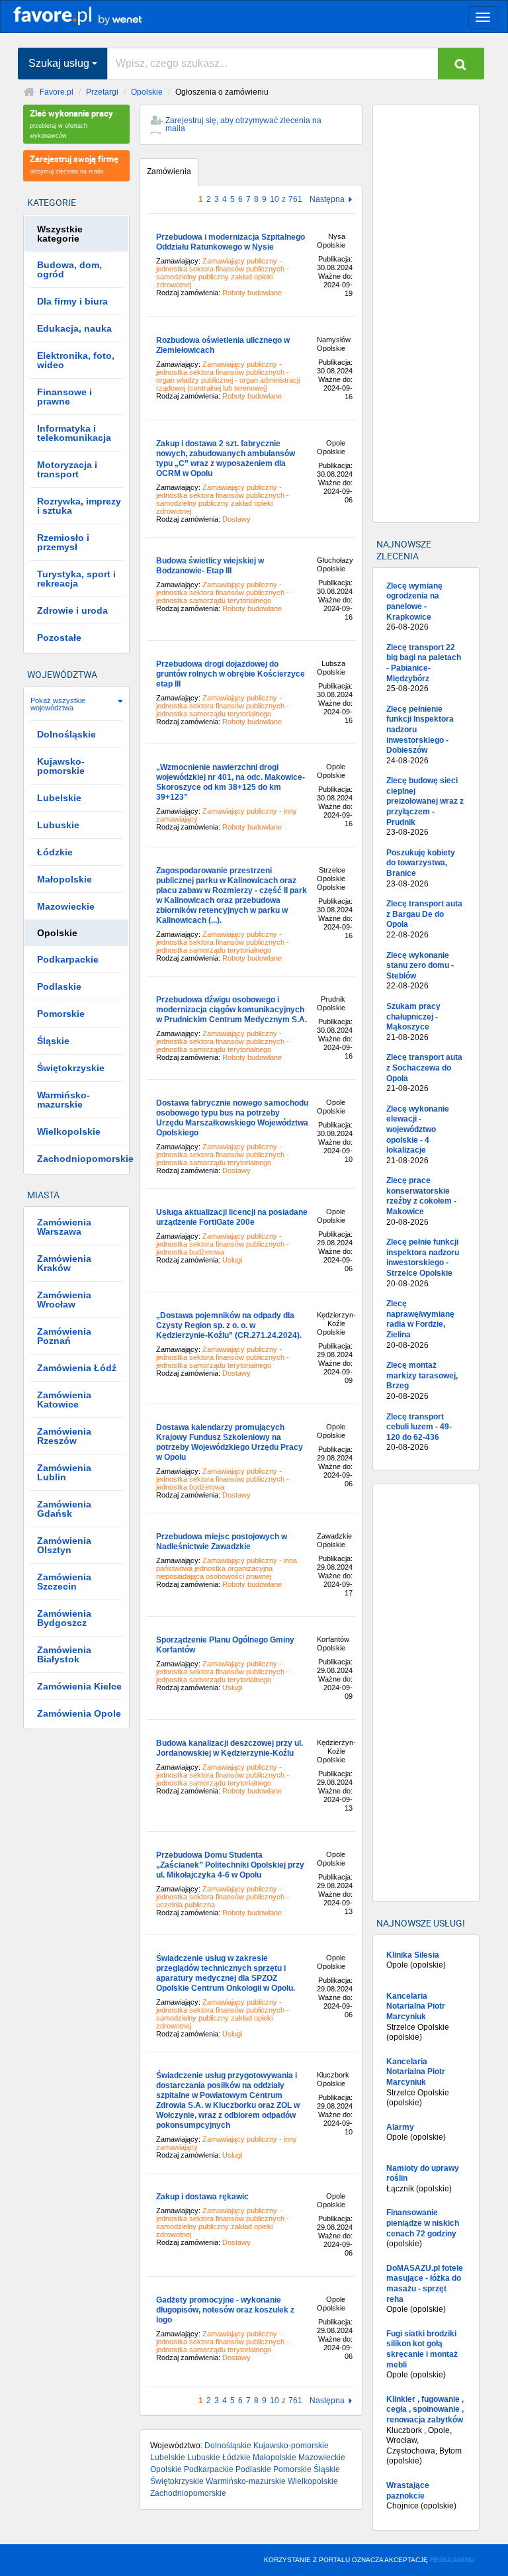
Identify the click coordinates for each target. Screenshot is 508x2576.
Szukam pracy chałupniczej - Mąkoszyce (413, 1022)
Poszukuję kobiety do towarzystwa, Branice (421, 868)
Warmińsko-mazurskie (246, 2481)
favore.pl (92, 15)
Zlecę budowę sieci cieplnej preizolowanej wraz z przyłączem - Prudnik (425, 806)
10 (275, 199)
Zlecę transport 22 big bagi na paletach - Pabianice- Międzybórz (424, 668)
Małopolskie (275, 2457)
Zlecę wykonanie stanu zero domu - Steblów (420, 971)
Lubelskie (168, 2457)
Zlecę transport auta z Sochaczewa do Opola (424, 1073)
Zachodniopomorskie (188, 2493)
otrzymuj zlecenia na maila (74, 164)
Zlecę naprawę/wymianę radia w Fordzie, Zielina (420, 1324)
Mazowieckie (322, 2457)
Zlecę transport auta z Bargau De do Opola (424, 919)
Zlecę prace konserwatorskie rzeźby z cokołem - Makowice (421, 1201)
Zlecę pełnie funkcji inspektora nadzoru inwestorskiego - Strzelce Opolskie (423, 1263)
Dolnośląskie (228, 2446)
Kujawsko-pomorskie (291, 2446)
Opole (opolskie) (416, 1960)
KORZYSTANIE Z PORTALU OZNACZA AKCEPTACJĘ (369, 2560)
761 (295, 199)
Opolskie (147, 92)
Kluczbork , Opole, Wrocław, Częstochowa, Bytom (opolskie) (425, 2430)
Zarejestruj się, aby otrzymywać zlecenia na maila (243, 124)
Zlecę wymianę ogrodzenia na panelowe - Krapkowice (414, 606)
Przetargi (102, 92)
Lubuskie (204, 2457)
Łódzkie (236, 2457)
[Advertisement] (426, 314)
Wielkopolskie (313, 2481)
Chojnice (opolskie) (421, 2496)
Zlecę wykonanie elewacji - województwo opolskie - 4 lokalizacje (418, 1135)
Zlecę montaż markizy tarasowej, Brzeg (422, 1381)
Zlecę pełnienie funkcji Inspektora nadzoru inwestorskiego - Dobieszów (420, 735)
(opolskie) (423, 2228)
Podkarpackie (209, 2469)
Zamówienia (169, 171)
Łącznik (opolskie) (423, 2178)
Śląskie (327, 2469)
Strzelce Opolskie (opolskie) (418, 2017)
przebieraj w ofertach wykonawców (71, 123)
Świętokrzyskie (177, 2481)
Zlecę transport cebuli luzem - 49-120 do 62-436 (419, 1432)
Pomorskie (292, 2469)
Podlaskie (253, 2469)
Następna (327, 200)
